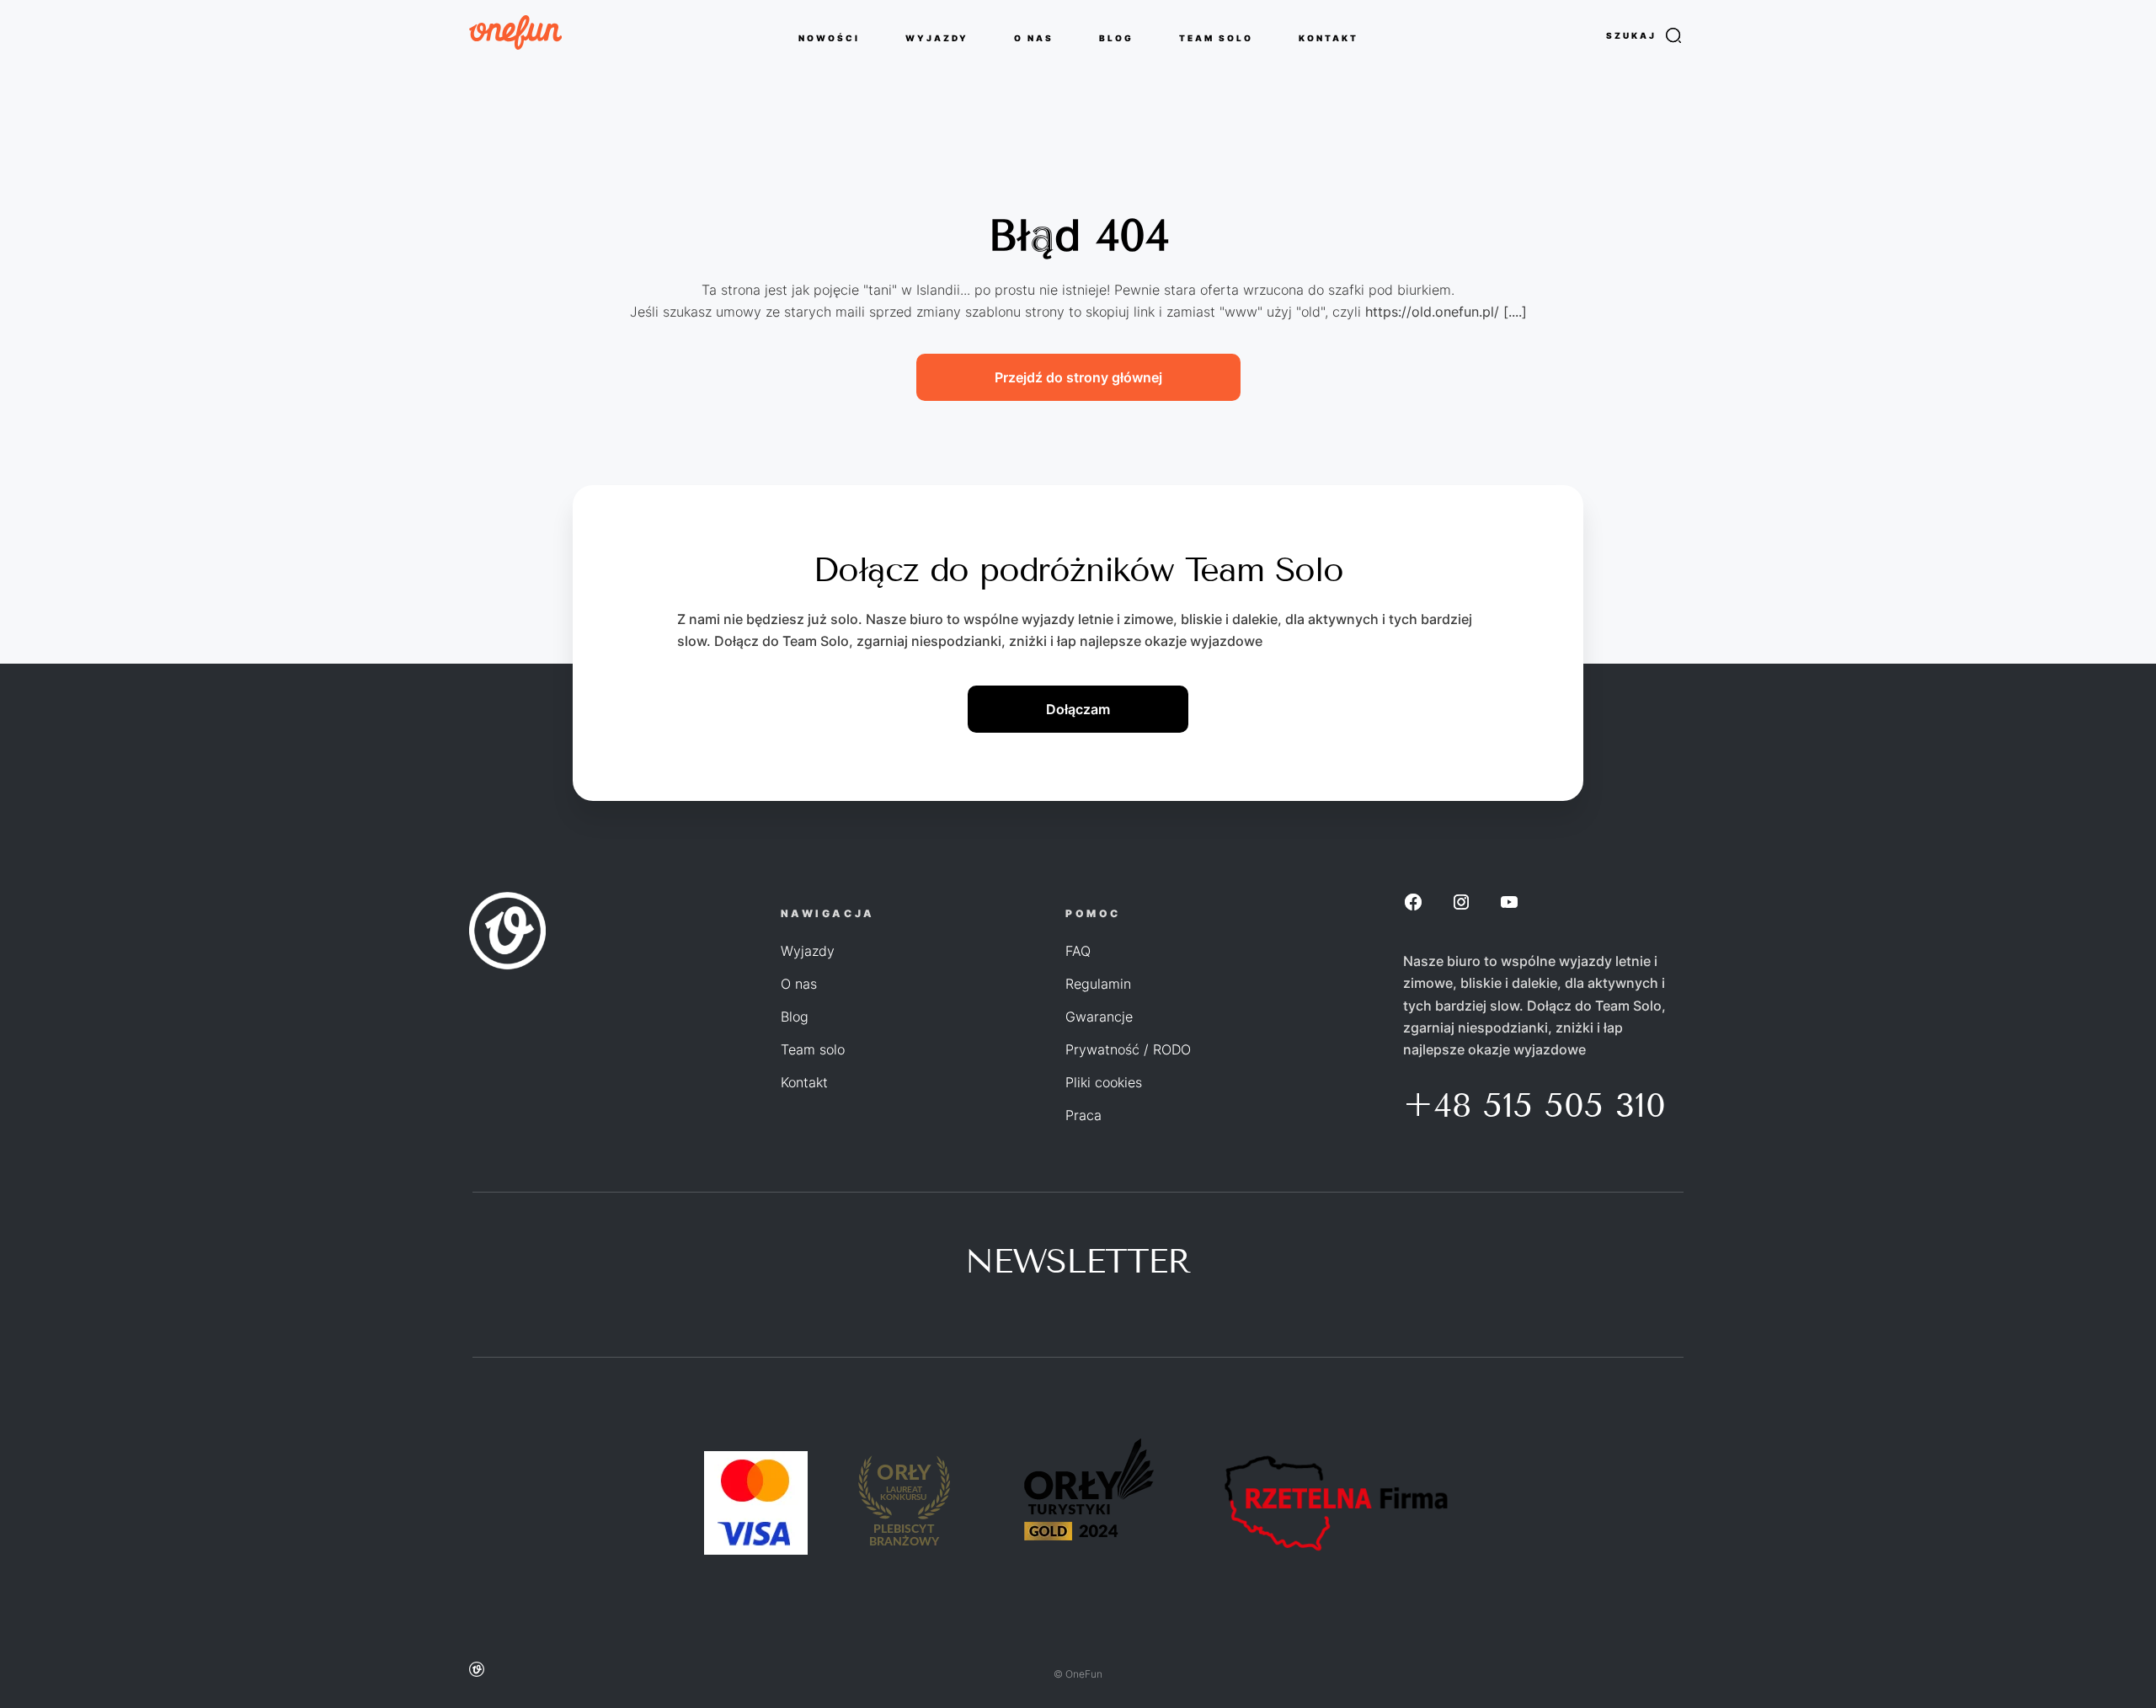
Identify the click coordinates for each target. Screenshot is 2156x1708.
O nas (799, 984)
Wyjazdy (808, 951)
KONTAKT (1329, 37)
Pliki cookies (1104, 1082)
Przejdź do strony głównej (1078, 377)
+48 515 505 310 (1534, 1105)
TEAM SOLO (1216, 37)
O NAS (1034, 37)
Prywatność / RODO (1128, 1049)
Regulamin (1098, 984)
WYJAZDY (937, 37)
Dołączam (1078, 709)
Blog (795, 1017)
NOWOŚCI (829, 37)
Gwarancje (1099, 1017)
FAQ (1078, 951)
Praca (1083, 1115)
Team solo (813, 1049)
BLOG (1116, 37)
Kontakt (804, 1082)
